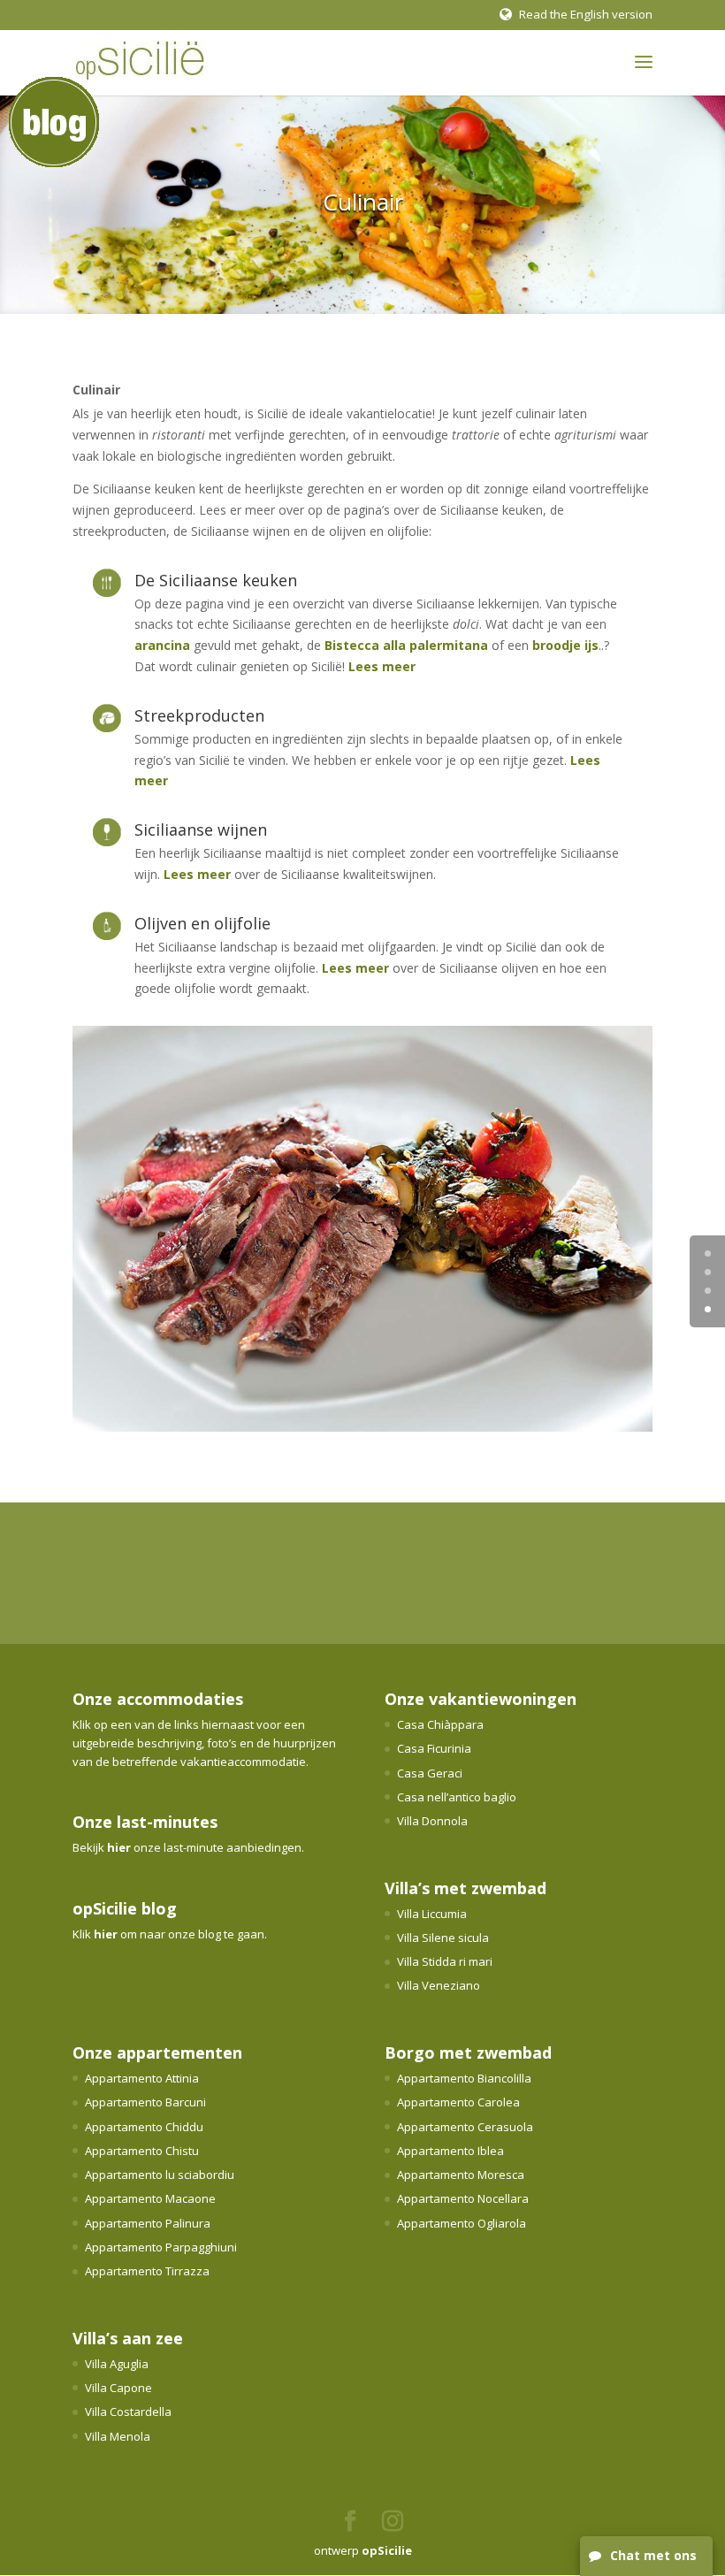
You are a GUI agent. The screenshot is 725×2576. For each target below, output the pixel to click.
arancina (162, 645)
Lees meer (382, 666)
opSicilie (387, 2550)
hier (119, 1847)
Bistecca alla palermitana (406, 645)
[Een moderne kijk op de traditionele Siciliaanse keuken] (362, 1427)
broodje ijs (565, 645)
